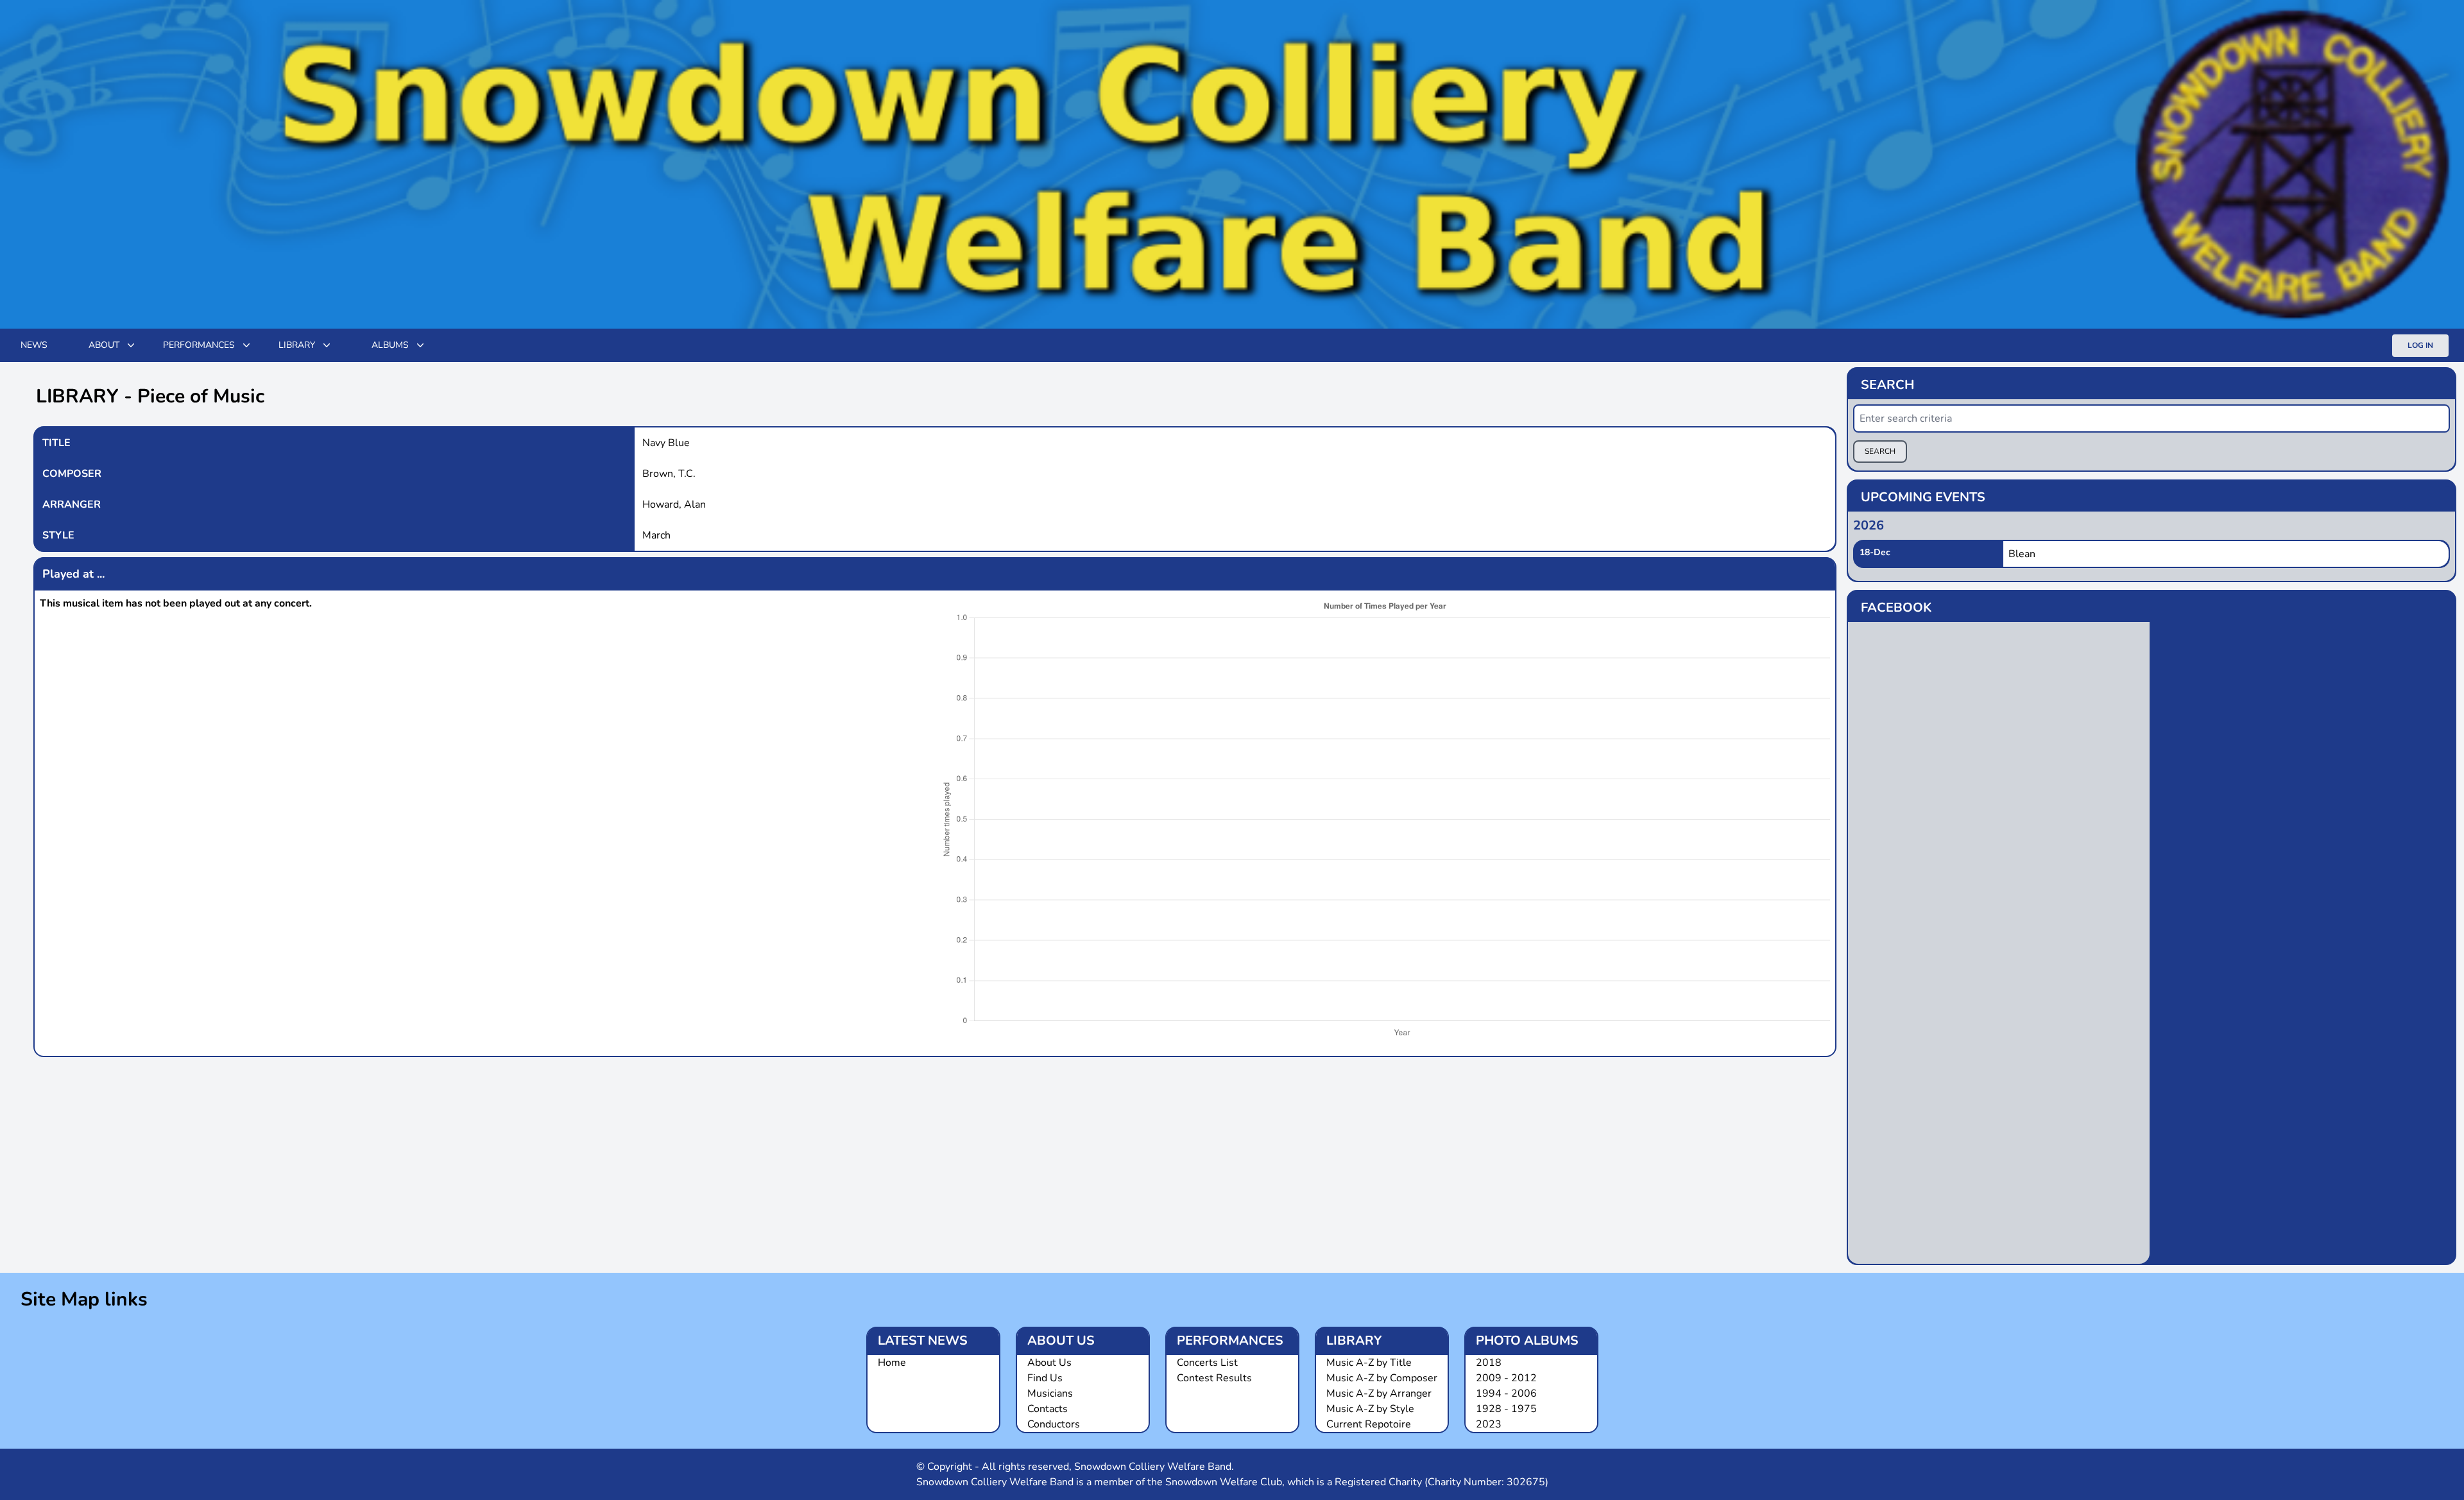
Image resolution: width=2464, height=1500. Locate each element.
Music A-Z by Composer (1382, 1378)
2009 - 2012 (1506, 1378)
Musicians (1050, 1393)
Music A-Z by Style (1370, 1409)
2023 (1489, 1424)
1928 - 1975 (1506, 1409)
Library (297, 345)
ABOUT (104, 345)
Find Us (1045, 1378)
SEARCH (1880, 451)
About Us (1049, 1363)
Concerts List (1207, 1363)
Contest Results (1214, 1378)
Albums (390, 345)
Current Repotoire (1369, 1424)
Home (892, 1363)
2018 (1489, 1363)
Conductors (1054, 1424)
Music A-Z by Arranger (1379, 1393)
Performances (199, 345)
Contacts (1048, 1409)
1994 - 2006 (1506, 1393)
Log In (2420, 345)
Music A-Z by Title (1369, 1363)
